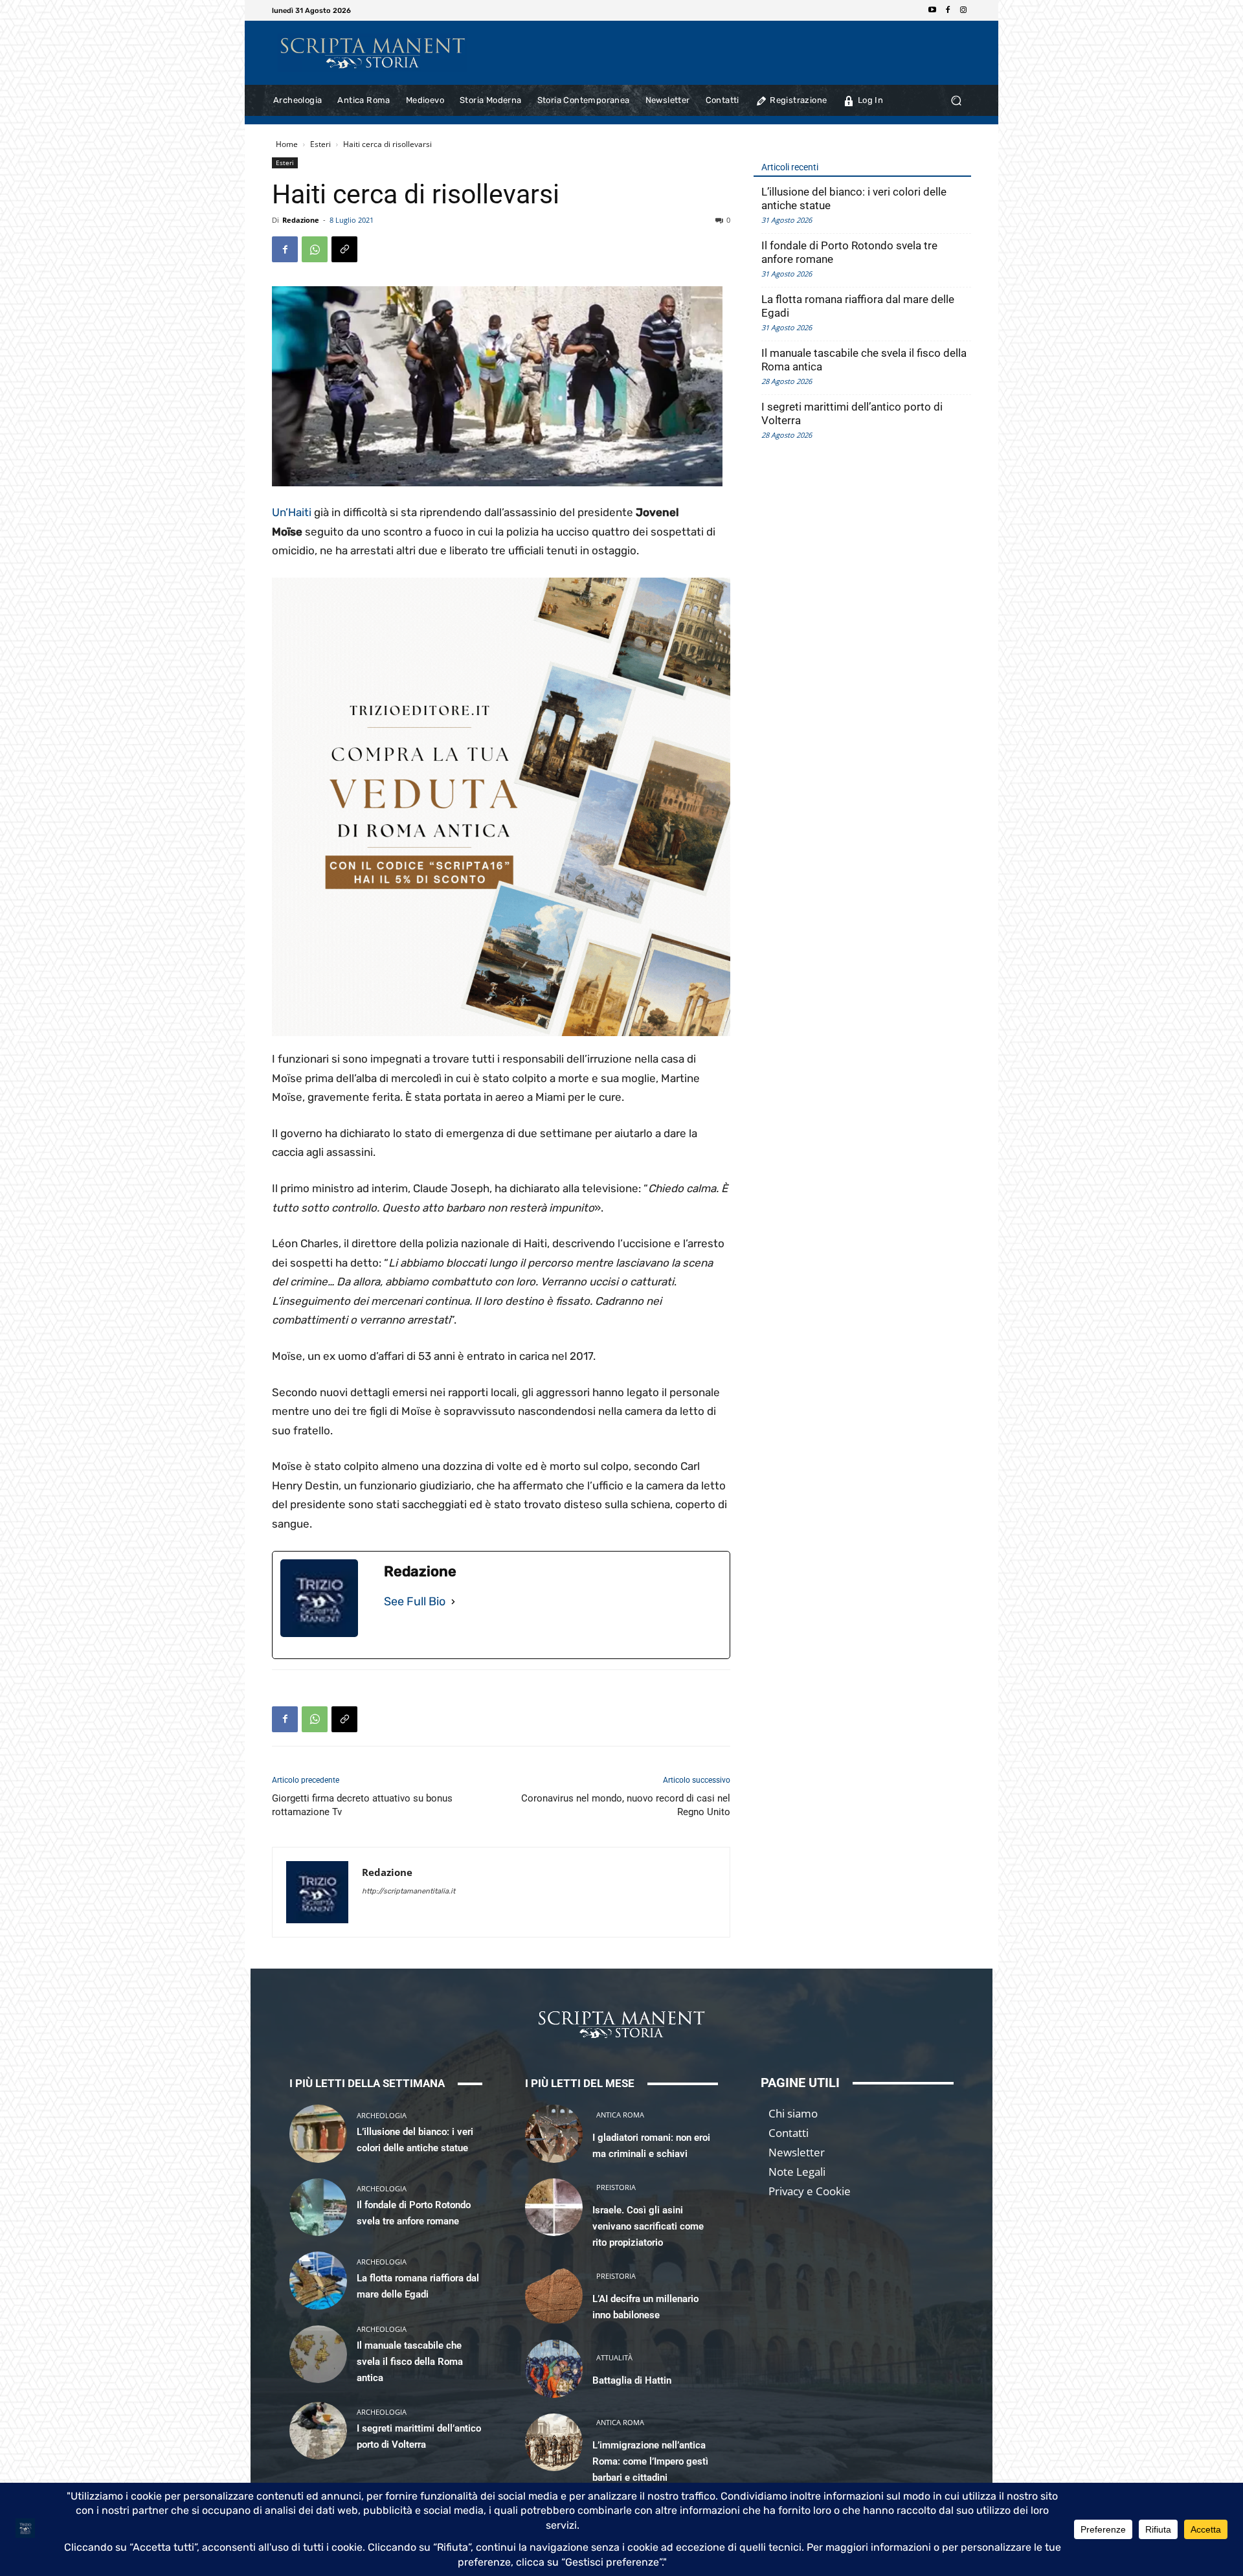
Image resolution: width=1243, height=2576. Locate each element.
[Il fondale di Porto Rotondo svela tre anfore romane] (318, 2207)
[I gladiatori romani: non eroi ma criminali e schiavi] (554, 2133)
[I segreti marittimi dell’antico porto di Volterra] (318, 2431)
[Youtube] (932, 10)
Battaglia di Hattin (632, 2380)
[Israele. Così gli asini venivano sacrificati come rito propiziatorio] (554, 2207)
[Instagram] (963, 10)
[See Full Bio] (453, 1602)
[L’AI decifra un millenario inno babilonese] (554, 2295)
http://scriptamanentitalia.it (409, 1891)
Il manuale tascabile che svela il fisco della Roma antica (864, 360)
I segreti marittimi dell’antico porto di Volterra (852, 413)
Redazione (301, 220)
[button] (956, 101)
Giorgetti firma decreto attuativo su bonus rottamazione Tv (362, 1805)
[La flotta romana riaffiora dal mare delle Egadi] (318, 2280)
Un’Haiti (292, 512)
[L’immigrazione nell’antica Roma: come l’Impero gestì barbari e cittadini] (554, 2442)
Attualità (614, 2357)
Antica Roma (620, 2115)
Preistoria (616, 2187)
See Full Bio (415, 1601)
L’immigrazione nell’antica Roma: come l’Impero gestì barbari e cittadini (650, 2461)
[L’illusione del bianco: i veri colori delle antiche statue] (318, 2133)
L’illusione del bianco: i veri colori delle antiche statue (854, 198)
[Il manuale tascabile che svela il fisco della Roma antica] (318, 2354)
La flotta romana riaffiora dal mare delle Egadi (858, 306)
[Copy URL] (344, 249)
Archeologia (382, 2115)
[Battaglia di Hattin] (554, 2368)
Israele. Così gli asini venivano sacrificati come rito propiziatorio (648, 2226)
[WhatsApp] (315, 249)
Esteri (320, 144)
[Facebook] (948, 10)
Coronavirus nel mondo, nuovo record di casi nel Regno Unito (626, 1805)
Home (287, 144)
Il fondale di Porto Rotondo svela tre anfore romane (849, 252)
